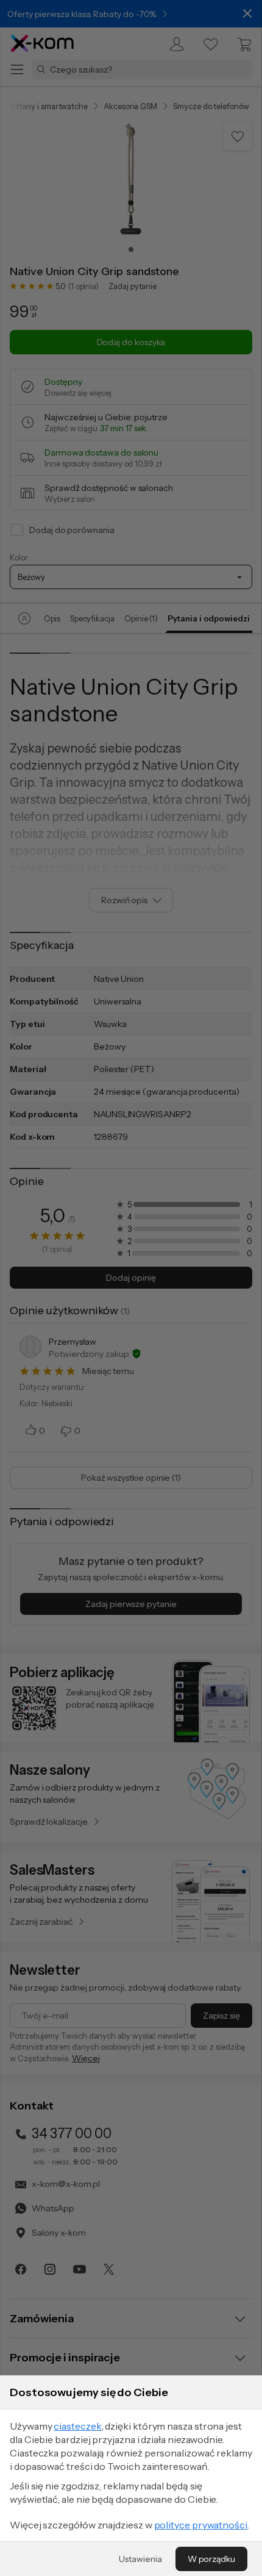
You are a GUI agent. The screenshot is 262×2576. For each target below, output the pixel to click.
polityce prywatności (201, 2525)
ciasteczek (77, 2426)
